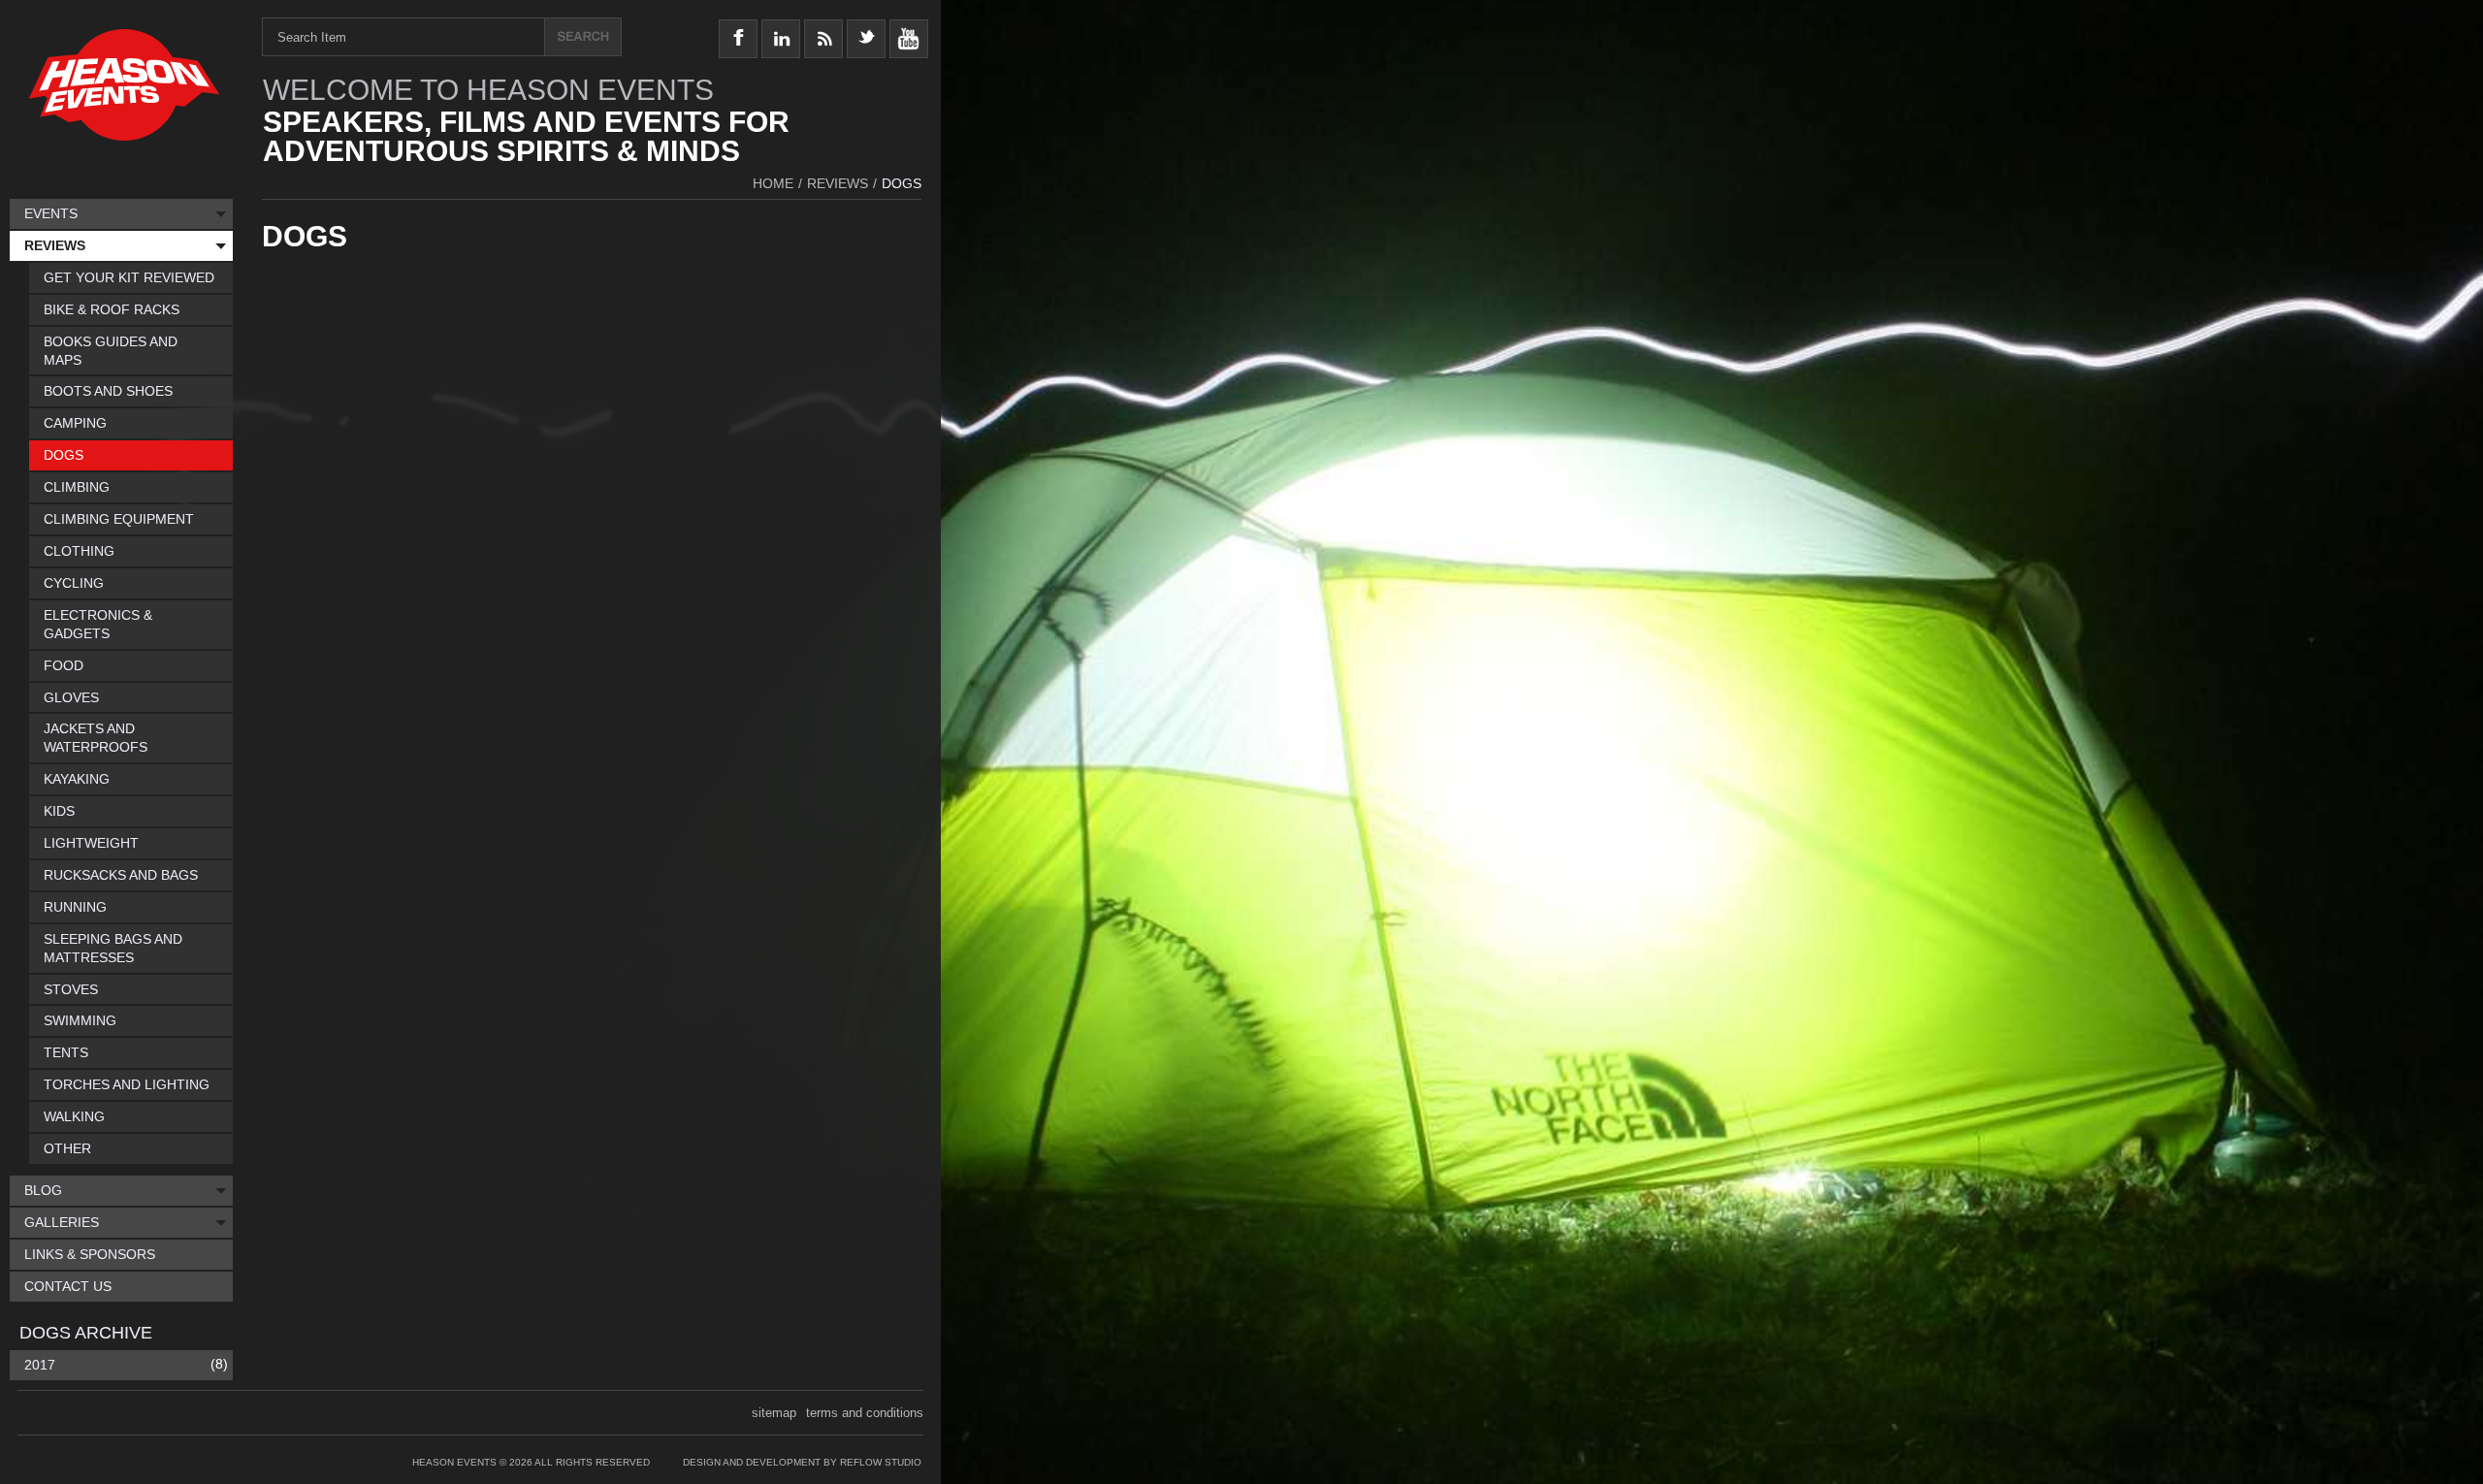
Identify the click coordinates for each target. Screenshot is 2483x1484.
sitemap (774, 1413)
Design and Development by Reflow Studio (802, 1462)
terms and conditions (865, 1413)
